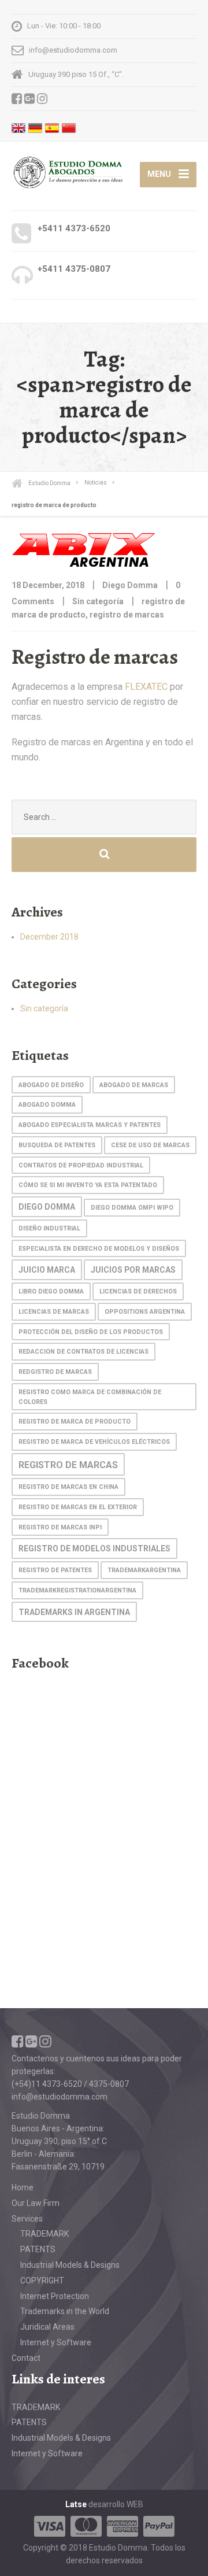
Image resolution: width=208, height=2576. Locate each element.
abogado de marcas (134, 1085)
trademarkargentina (144, 1570)
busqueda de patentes (57, 1145)
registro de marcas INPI (60, 1527)
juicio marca (47, 1270)
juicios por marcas (133, 1270)
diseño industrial (49, 1228)
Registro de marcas (95, 657)
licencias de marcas (54, 1312)
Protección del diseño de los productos (91, 1332)
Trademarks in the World (65, 2311)
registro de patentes (55, 1570)
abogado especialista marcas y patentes (90, 1125)
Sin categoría (98, 601)
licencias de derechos (138, 1291)
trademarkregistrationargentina (77, 1590)
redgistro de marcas (55, 1372)
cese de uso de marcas (150, 1145)
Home (23, 2187)
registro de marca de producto (75, 1422)
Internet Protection (55, 2296)
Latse (76, 2504)
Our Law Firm (36, 2203)
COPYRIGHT (42, 2281)
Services (27, 2219)
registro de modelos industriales (94, 1548)
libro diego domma (51, 1291)
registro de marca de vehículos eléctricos (94, 1442)
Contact (26, 2358)
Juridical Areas (47, 2327)
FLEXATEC (146, 687)
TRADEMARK (44, 2234)
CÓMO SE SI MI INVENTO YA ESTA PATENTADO (88, 1185)
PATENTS (38, 2249)
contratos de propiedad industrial (81, 1165)
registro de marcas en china (68, 1487)
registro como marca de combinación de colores (90, 1397)
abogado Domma (47, 1105)
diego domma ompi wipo (132, 1208)
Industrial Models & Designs (70, 2265)
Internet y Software (56, 2342)
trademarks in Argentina (74, 1612)
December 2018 (49, 937)
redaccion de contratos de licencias (83, 1352)
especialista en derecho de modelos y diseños (99, 1249)
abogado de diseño (51, 1085)
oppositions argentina (145, 1312)
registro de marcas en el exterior (78, 1507)
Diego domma (47, 1207)
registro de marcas (127, 615)
